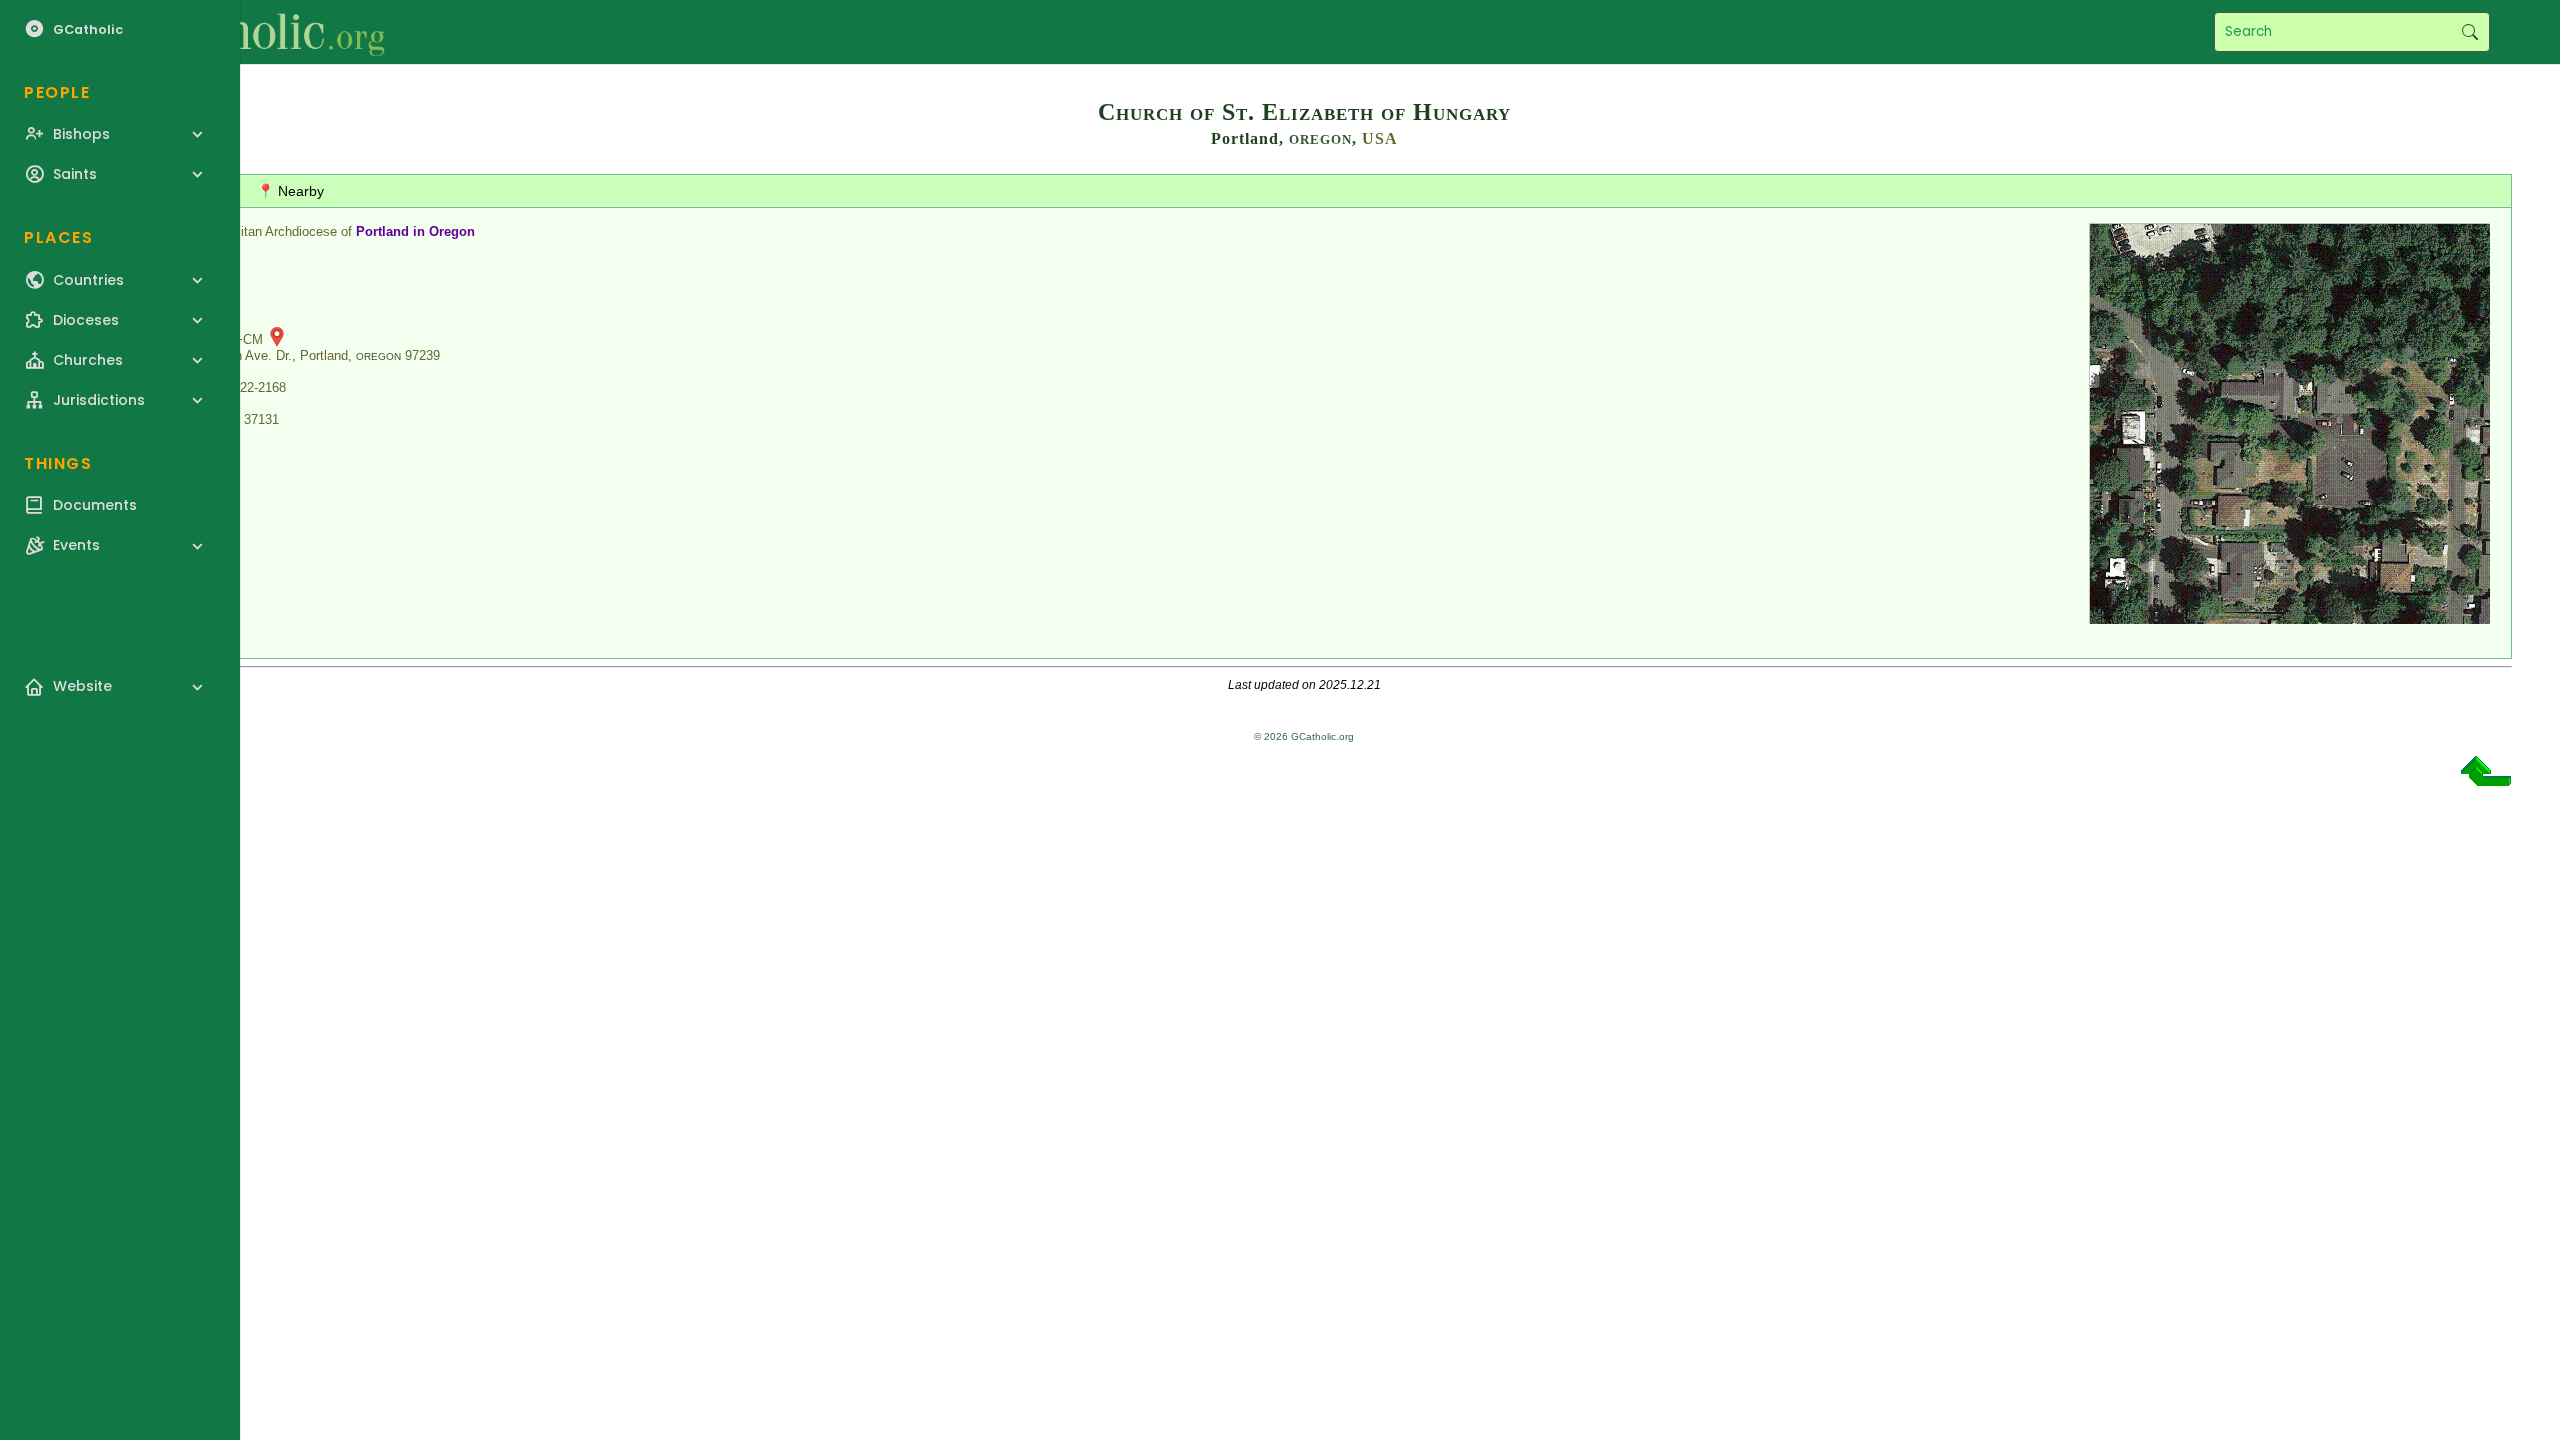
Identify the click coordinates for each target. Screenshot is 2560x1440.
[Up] (2486, 778)
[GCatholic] (246, 32)
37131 (261, 419)
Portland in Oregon (415, 231)
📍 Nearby (290, 191)
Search (2469, 32)
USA (1380, 138)
